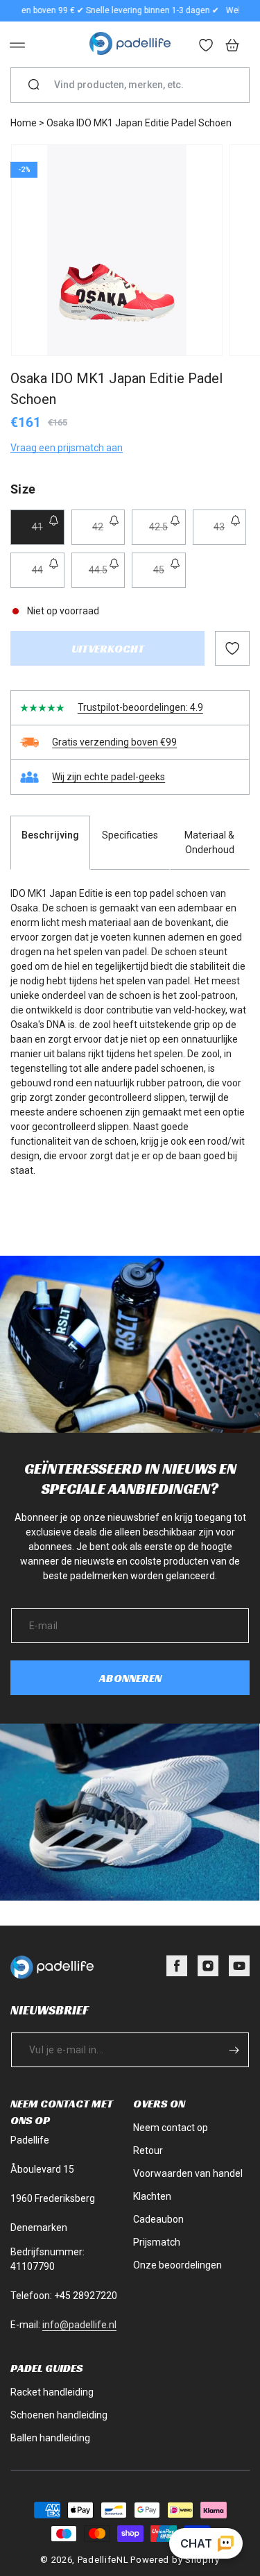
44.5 (107, 576)
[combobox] (136, 85)
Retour (148, 2150)
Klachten (152, 2196)
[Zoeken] (34, 85)
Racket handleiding (52, 2392)
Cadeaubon (158, 2219)
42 (109, 533)
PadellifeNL (103, 2560)
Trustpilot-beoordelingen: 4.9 (140, 707)
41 (48, 533)
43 (230, 533)
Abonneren (130, 1678)
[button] (17, 45)
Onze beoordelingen (177, 2265)
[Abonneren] (234, 2050)
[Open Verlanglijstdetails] (207, 47)
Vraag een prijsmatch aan (67, 448)
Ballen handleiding (50, 2438)
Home (24, 123)
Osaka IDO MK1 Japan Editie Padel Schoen (139, 123)
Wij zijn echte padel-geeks (109, 777)
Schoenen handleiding (59, 2415)
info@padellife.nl (79, 2325)
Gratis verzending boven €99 (114, 742)
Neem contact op (171, 2128)
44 (48, 576)
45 (170, 576)
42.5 (167, 533)
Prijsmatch (157, 2242)
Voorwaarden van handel (188, 2173)
